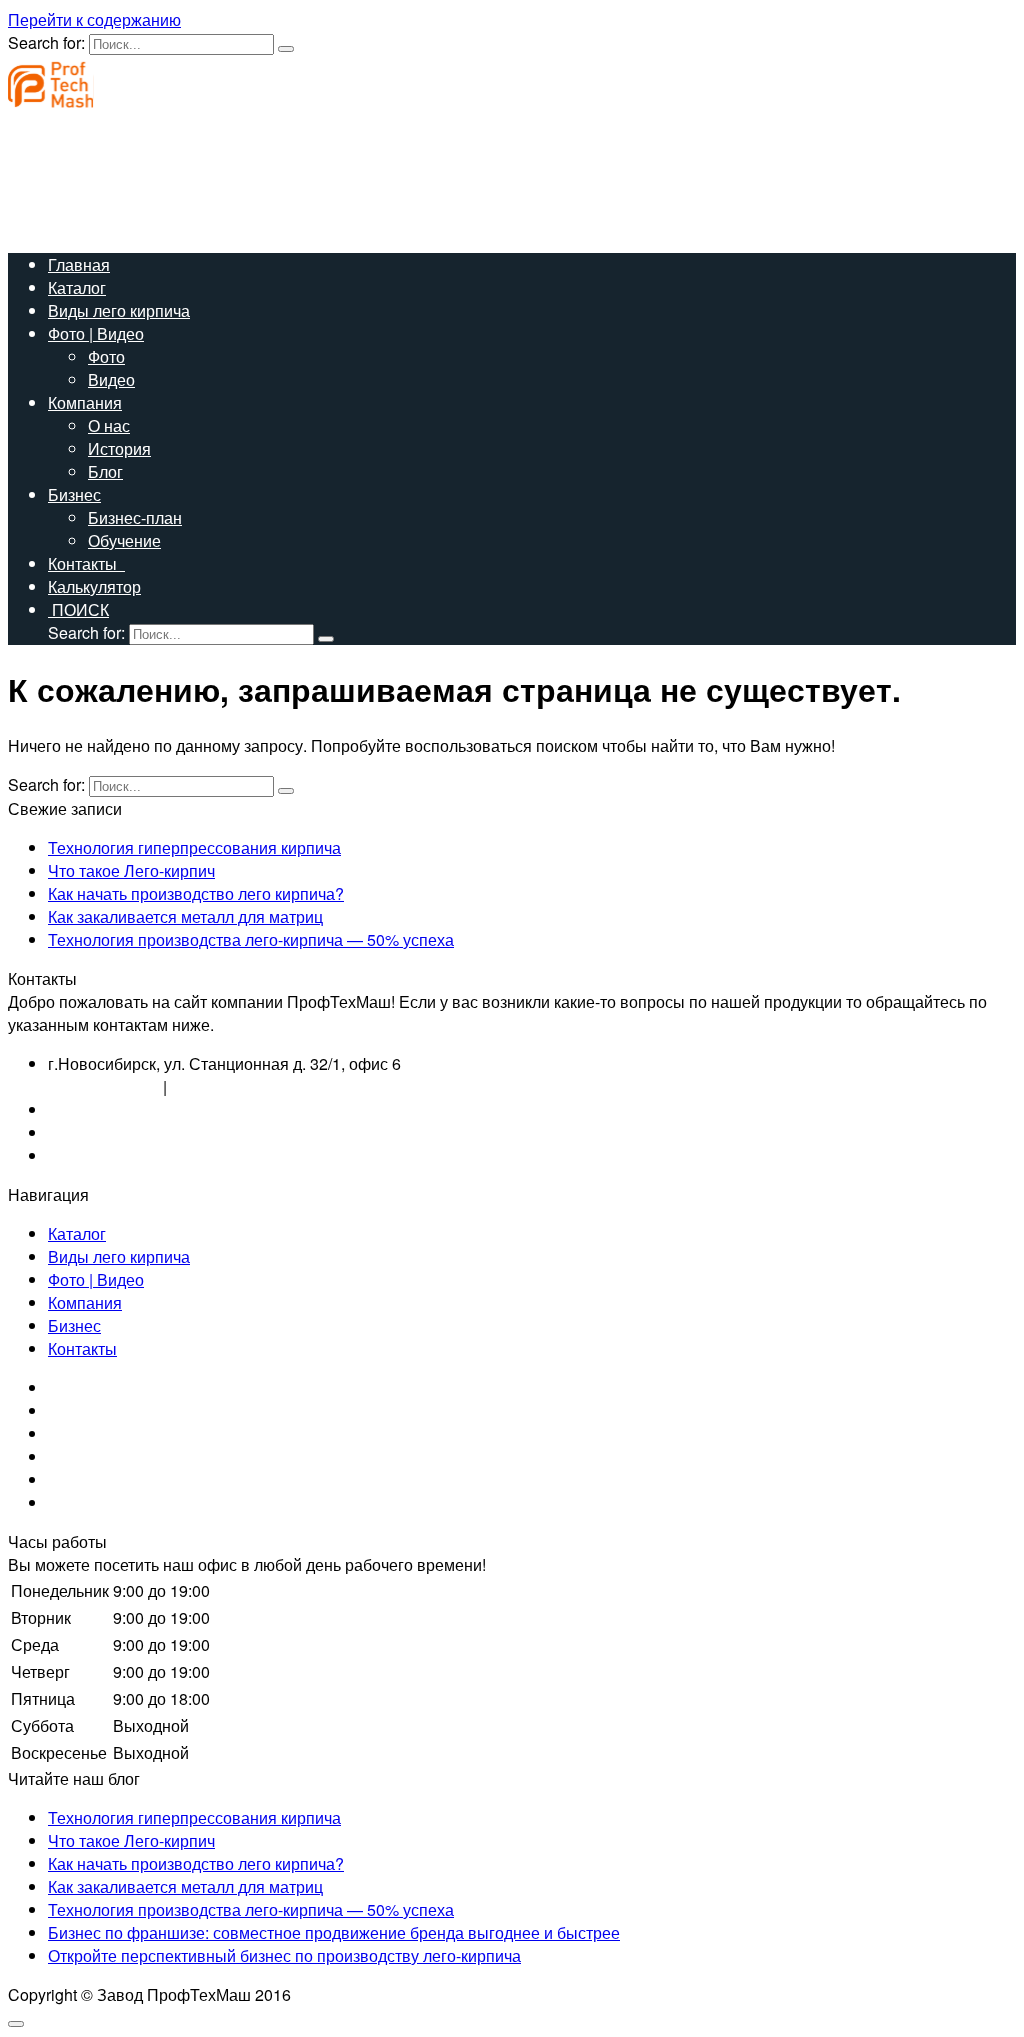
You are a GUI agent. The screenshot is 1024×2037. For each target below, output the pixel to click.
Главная (79, 264)
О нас (109, 425)
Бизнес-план (135, 517)
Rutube (74, 1479)
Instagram (83, 1410)
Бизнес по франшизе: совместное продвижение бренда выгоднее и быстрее (334, 1932)
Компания (85, 402)
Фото (106, 356)
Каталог (77, 287)
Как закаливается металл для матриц (185, 916)
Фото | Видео (96, 333)
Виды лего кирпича (119, 310)
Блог (105, 471)
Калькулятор (94, 586)
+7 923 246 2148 (231, 1086)
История (119, 448)
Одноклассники (105, 1433)
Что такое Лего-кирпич (131, 870)
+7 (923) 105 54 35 (75, 179)
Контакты (86, 563)
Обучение (124, 540)
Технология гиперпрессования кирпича (194, 847)
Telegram (81, 1502)
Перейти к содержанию (94, 19)
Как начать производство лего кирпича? (196, 893)
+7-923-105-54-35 (112, 1132)
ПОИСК (78, 609)
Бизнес (74, 494)
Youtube (77, 1456)
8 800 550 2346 (103, 1086)
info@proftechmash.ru (86, 225)
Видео (111, 379)
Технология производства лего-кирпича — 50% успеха (251, 939)
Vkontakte (83, 1387)
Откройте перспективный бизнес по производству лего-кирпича (284, 1955)
